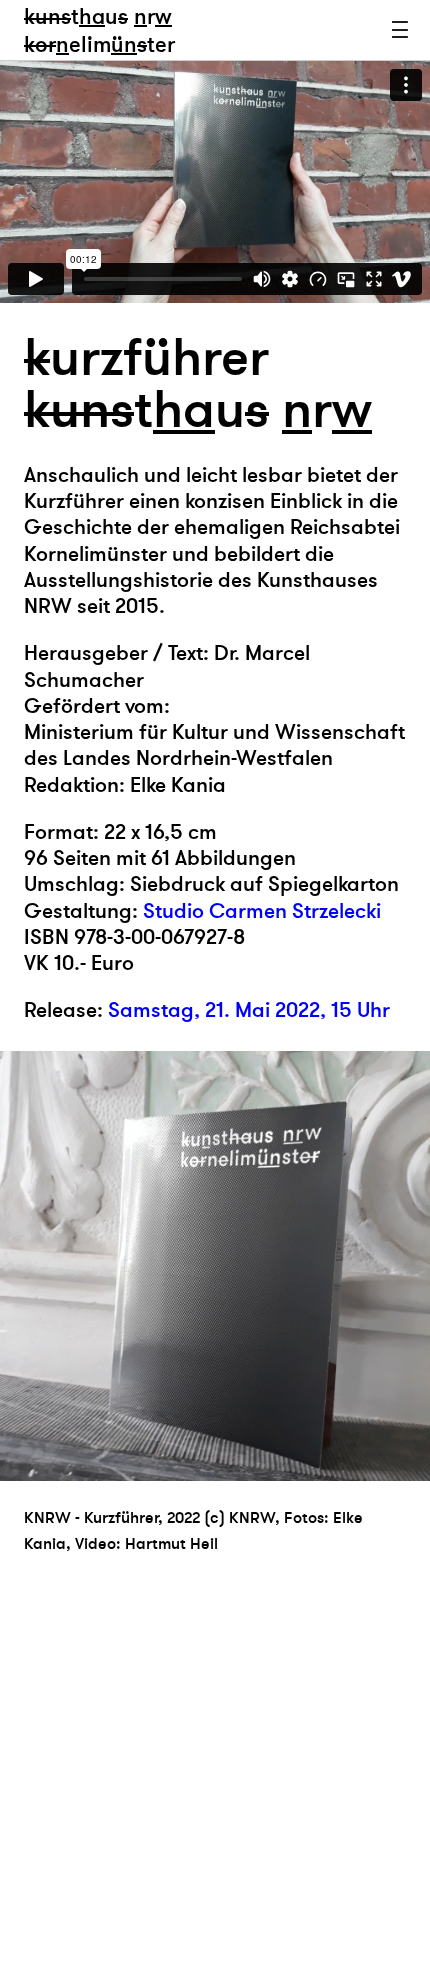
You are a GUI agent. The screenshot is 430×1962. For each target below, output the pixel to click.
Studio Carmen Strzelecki (262, 911)
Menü (400, 30)
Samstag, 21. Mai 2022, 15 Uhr (249, 1010)
